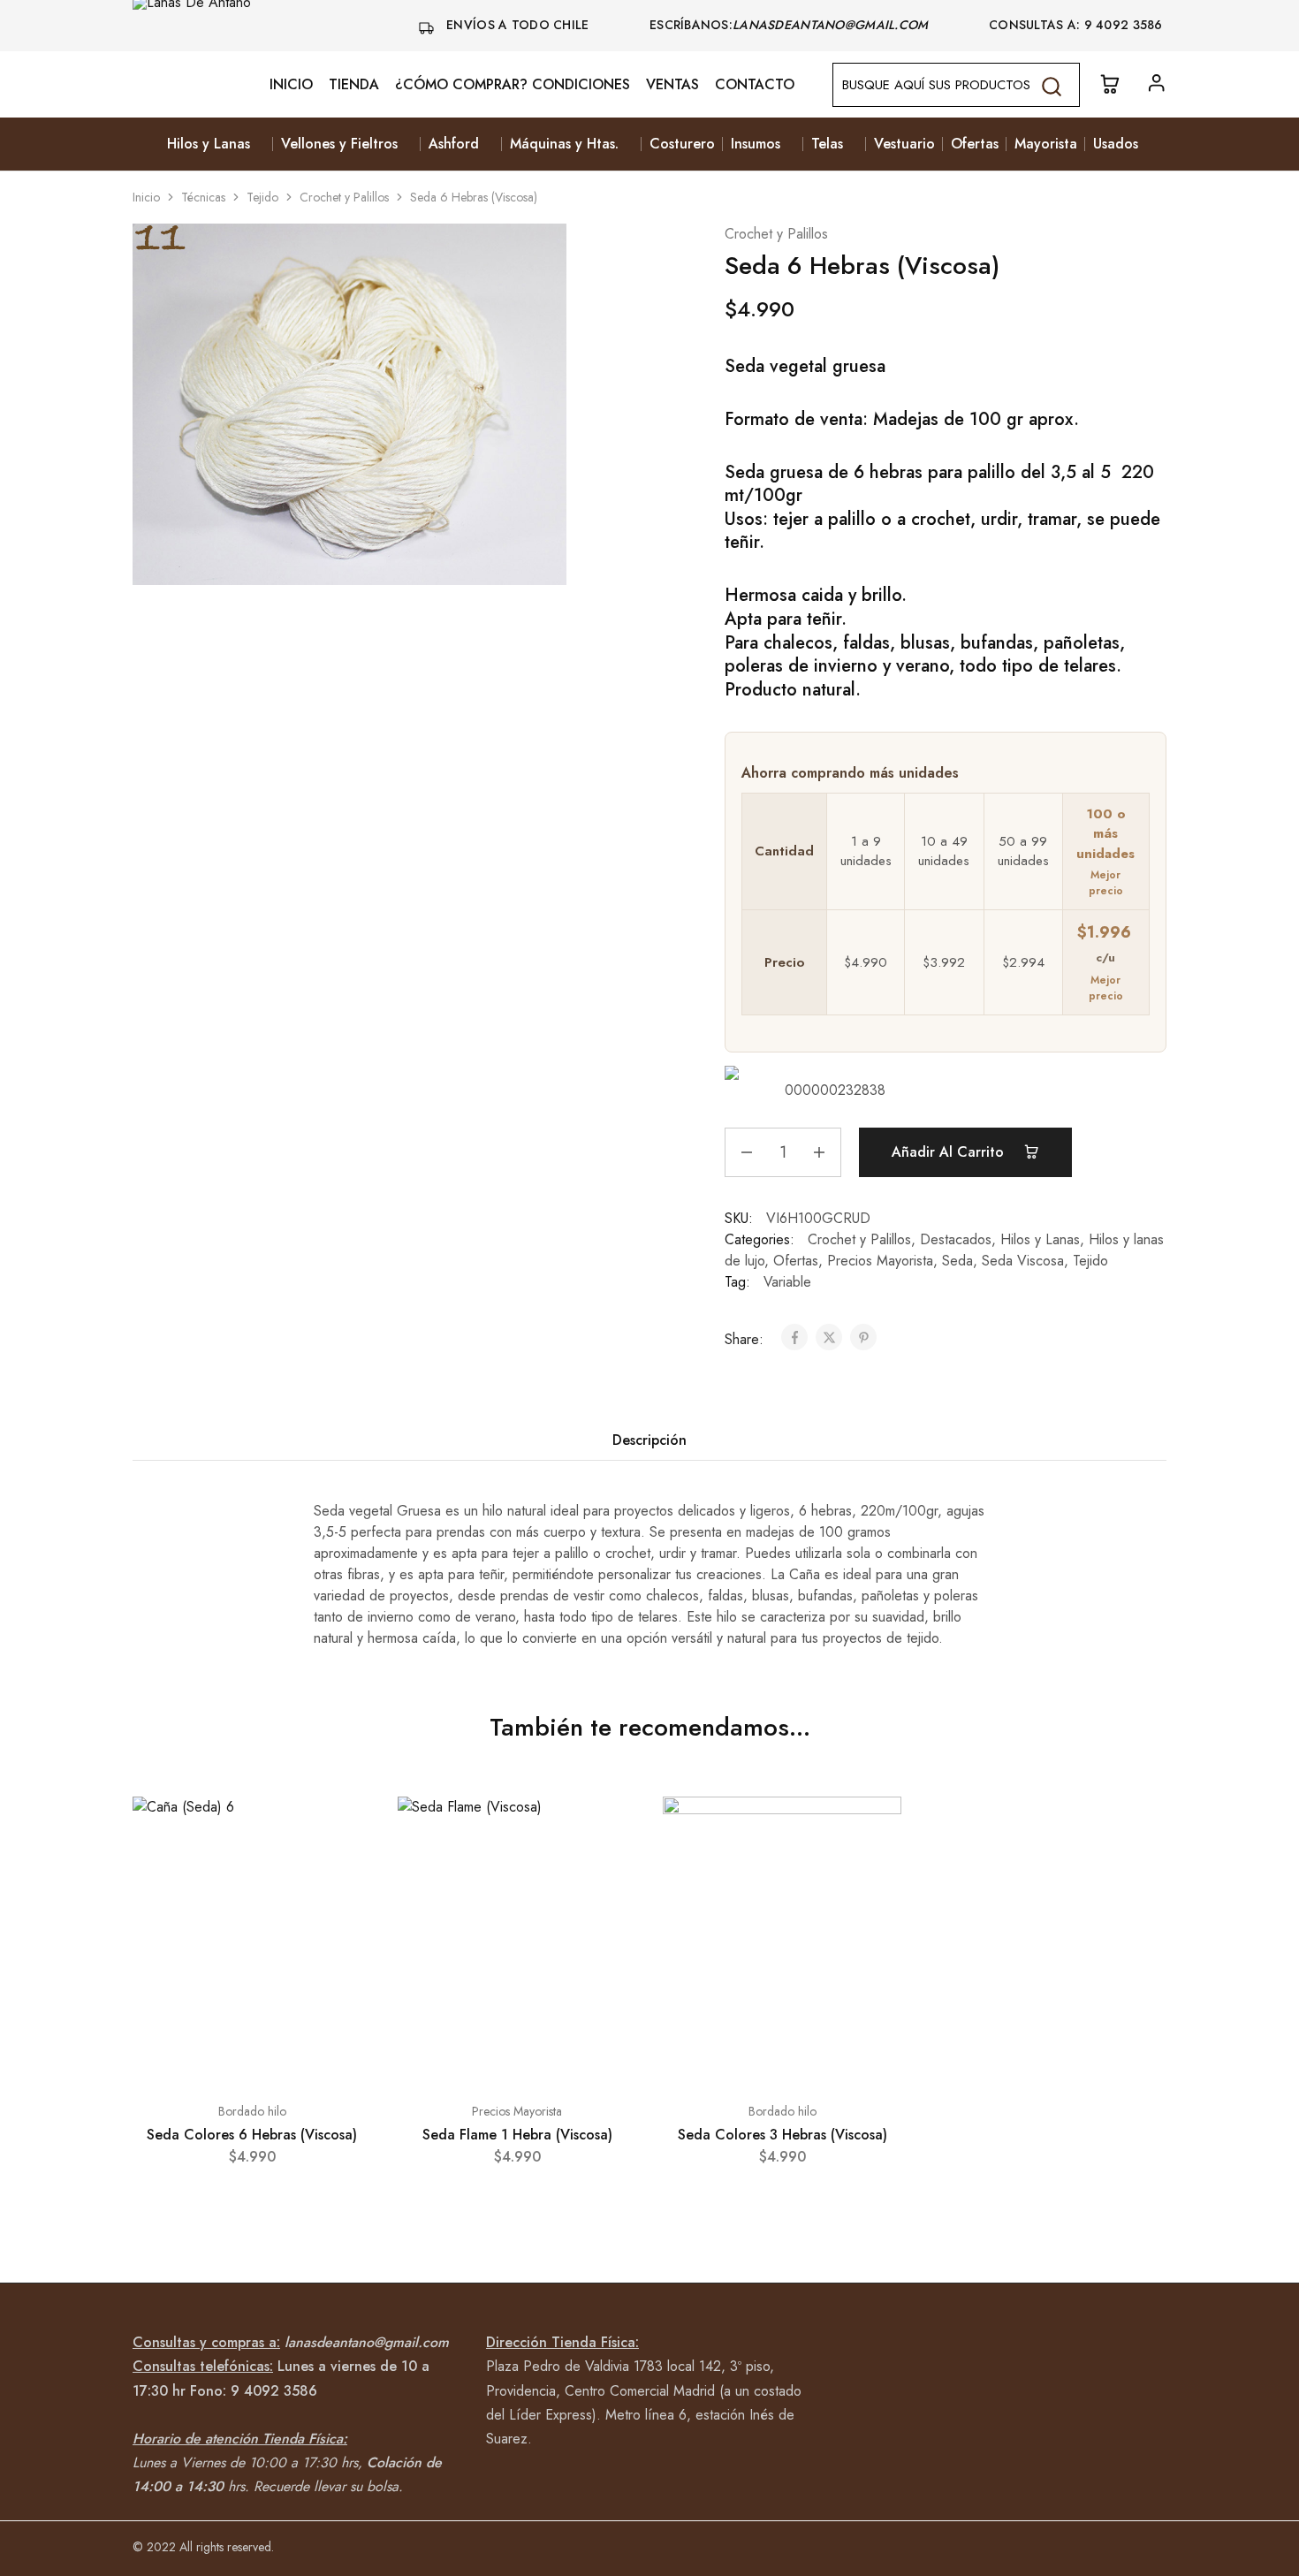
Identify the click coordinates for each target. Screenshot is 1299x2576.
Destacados (956, 1239)
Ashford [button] (454, 144)
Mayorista (1046, 144)
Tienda (354, 85)
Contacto (755, 85)
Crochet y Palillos (344, 197)
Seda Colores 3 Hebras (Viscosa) (782, 2135)
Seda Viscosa (1023, 1261)
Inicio (291, 85)
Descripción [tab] (649, 1440)
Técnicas (203, 197)
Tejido (262, 197)
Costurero (682, 144)
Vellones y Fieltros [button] (339, 144)
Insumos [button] (756, 144)
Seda (957, 1261)
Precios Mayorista (880, 1261)
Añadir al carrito (950, 1152)
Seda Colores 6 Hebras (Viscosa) (252, 2135)
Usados (1116, 144)
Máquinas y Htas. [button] (564, 144)
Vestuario (904, 144)
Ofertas (975, 144)
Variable (787, 1282)
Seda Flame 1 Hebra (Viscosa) (517, 2135)
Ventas (672, 85)
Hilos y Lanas (1040, 1239)
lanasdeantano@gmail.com (832, 25)
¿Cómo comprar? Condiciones (513, 85)
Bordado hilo (252, 2111)
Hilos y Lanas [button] (209, 144)
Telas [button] (827, 144)
